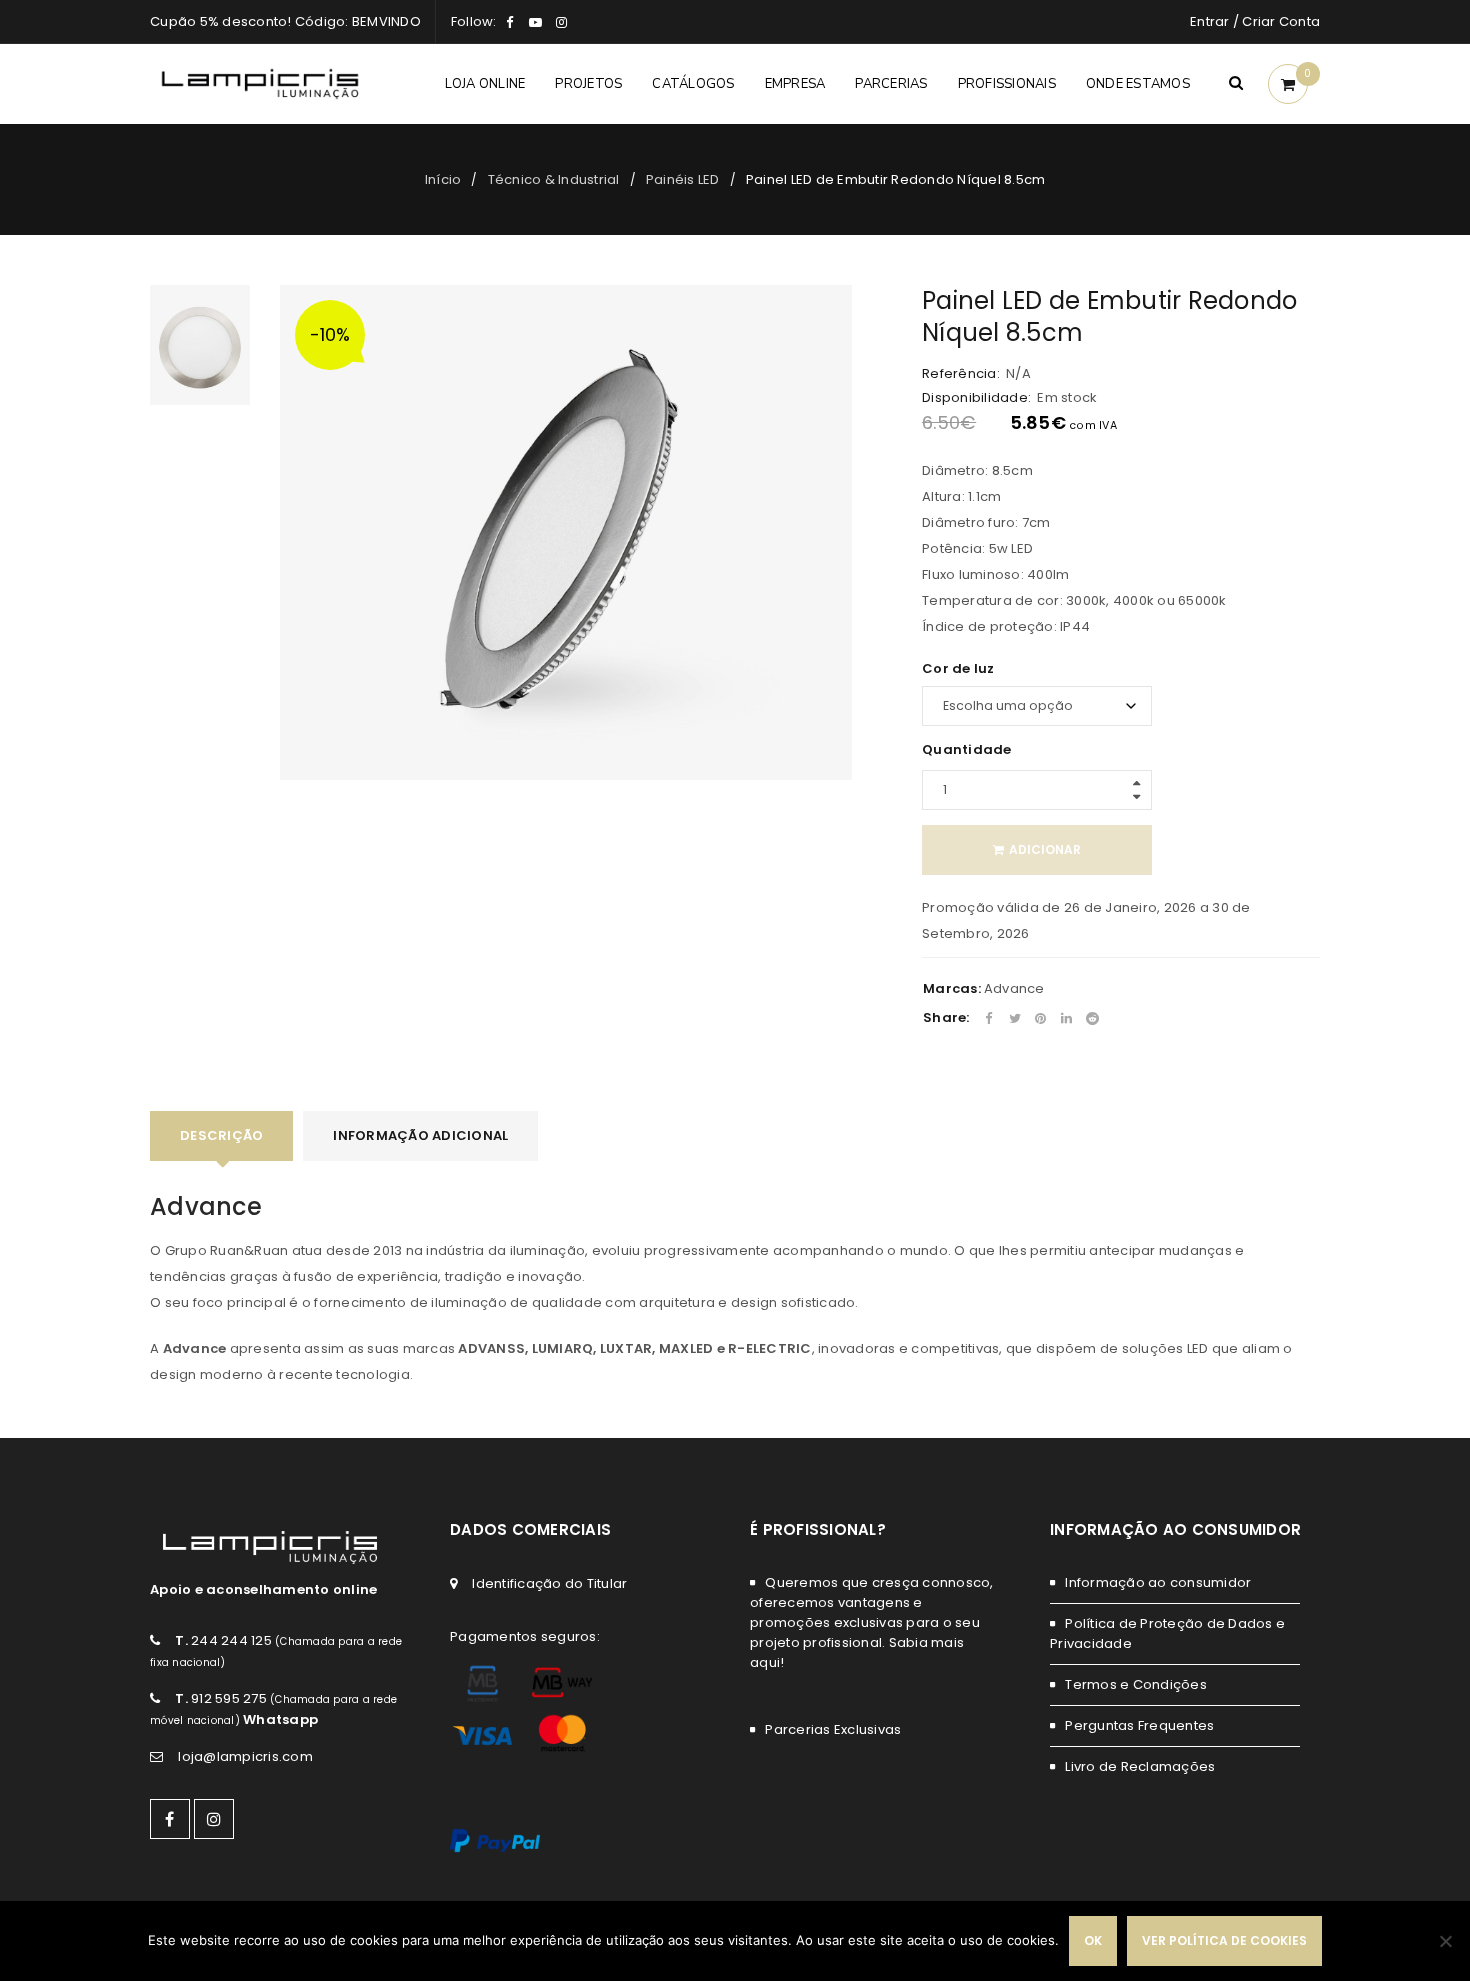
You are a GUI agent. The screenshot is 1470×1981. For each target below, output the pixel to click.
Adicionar (1045, 849)
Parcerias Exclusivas (833, 1729)
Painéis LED (683, 179)
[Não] (1445, 1941)
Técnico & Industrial (554, 179)
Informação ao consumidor (1158, 1582)
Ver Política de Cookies (1224, 1940)
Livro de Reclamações (1140, 1766)
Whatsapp (280, 1719)
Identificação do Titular (549, 1583)
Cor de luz (958, 669)
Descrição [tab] (221, 1135)
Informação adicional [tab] (420, 1135)
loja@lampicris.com (245, 1756)
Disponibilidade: (976, 398)
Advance (1014, 988)
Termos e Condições (1136, 1684)
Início (443, 179)
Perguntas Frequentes (1139, 1725)
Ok (1093, 1940)
